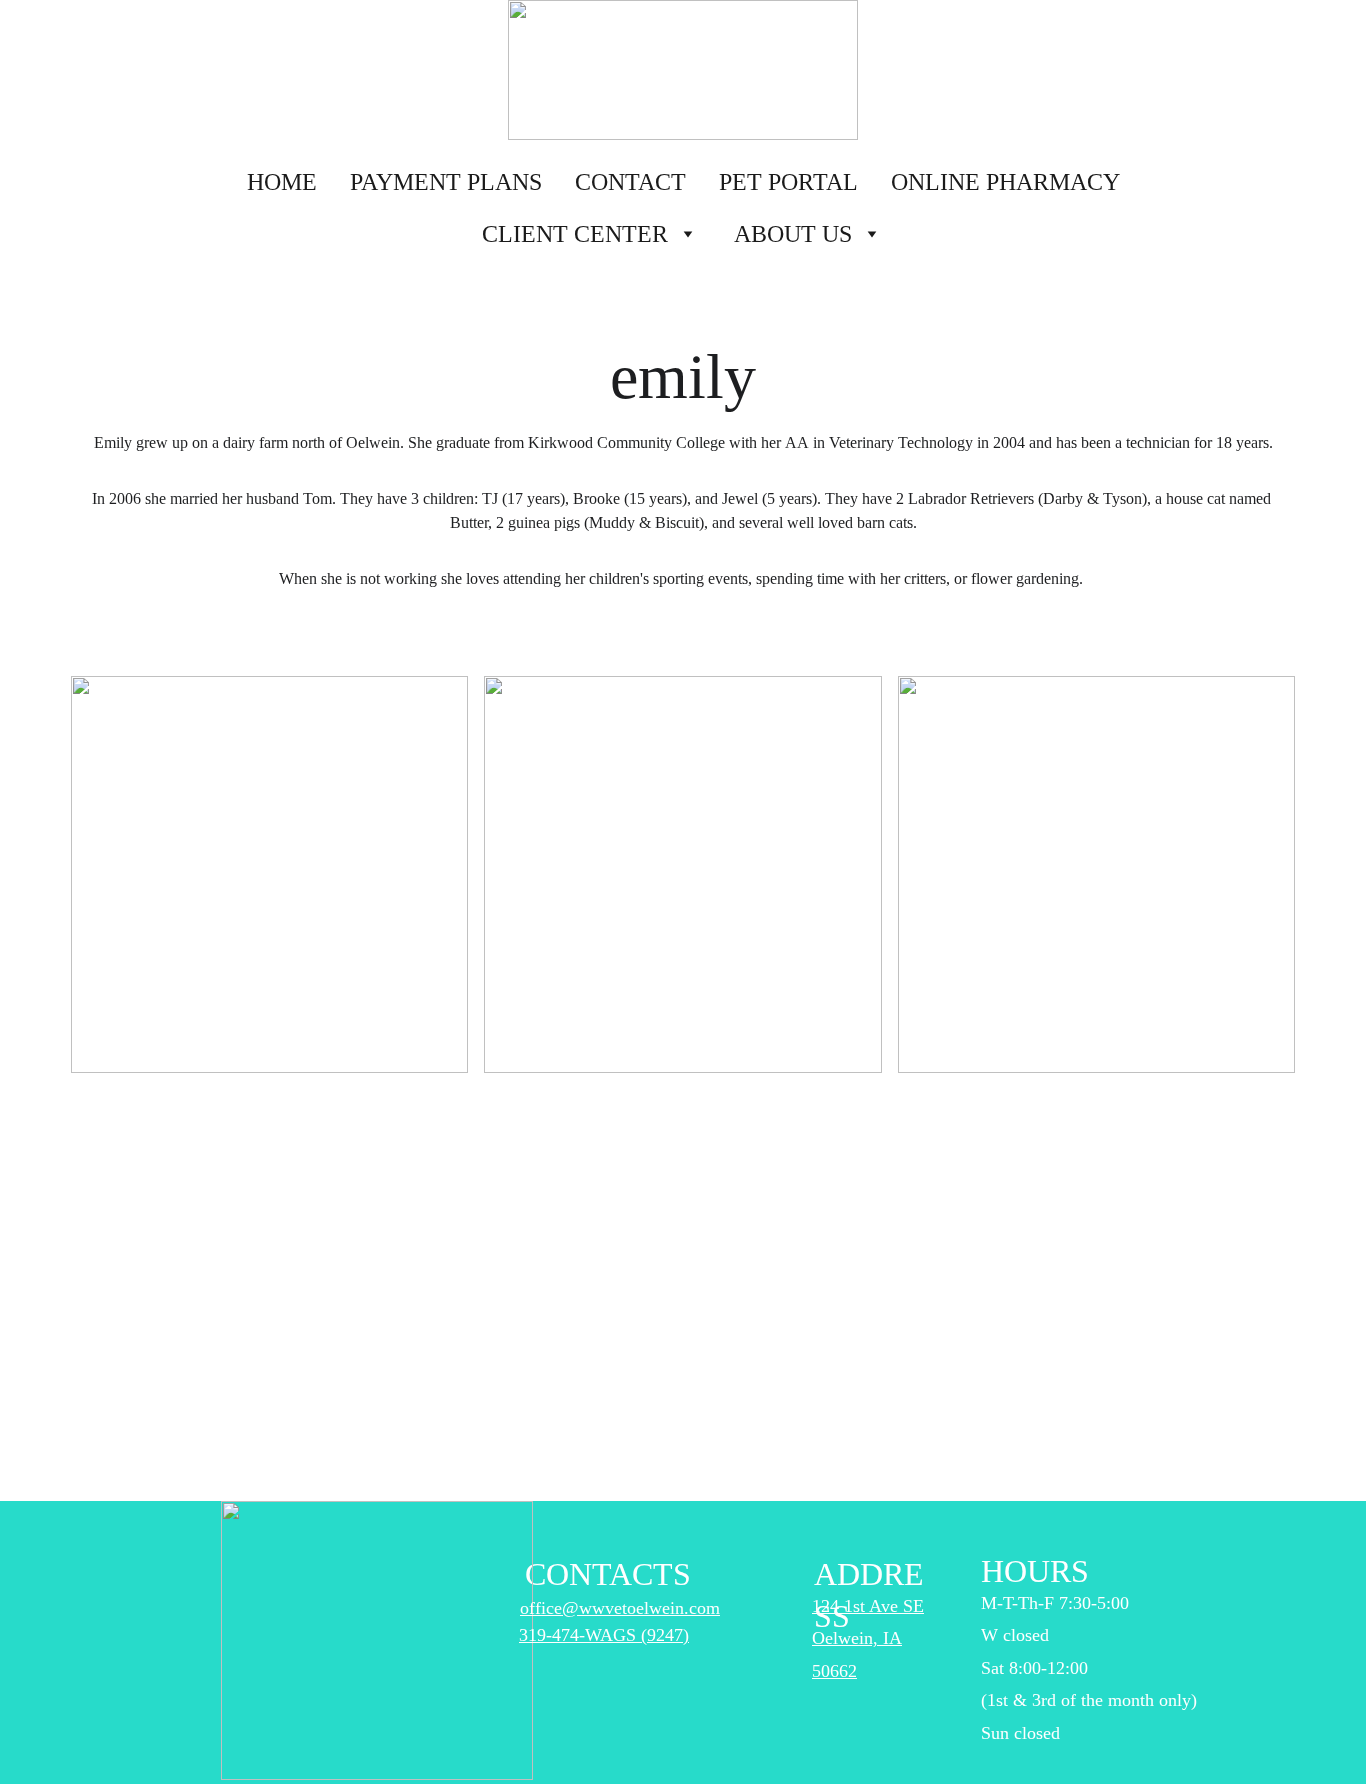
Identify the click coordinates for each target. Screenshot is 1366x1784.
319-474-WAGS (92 (592, 1635)
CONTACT (630, 182)
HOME (282, 182)
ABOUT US (793, 234)
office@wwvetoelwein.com (620, 1608)
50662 (834, 1671)
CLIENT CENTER (575, 234)
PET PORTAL (788, 182)
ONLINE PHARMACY (1005, 182)
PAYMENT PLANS (446, 182)
